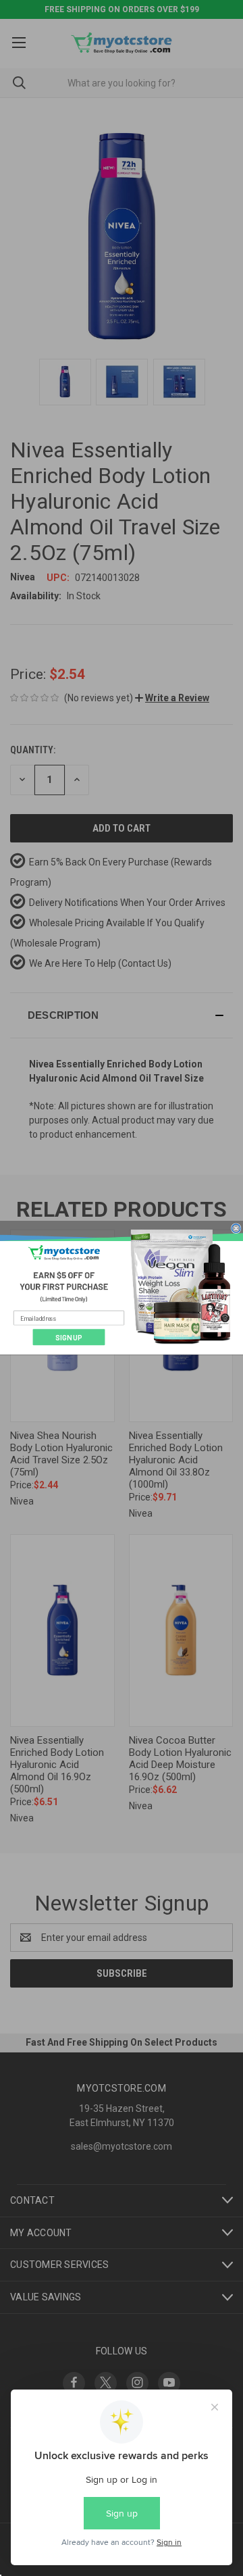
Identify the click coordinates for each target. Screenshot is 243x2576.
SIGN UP (69, 1338)
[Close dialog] (236, 1229)
